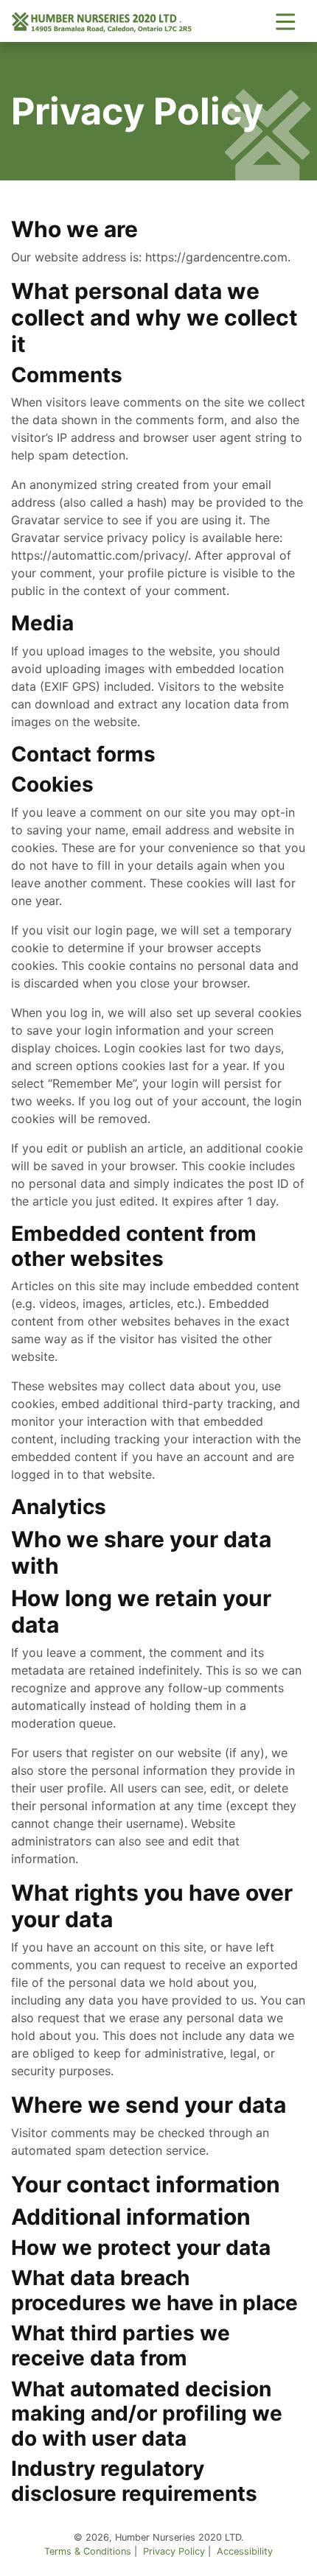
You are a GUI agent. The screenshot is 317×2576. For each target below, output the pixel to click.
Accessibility (245, 2551)
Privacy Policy (174, 2551)
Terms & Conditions (88, 2551)
